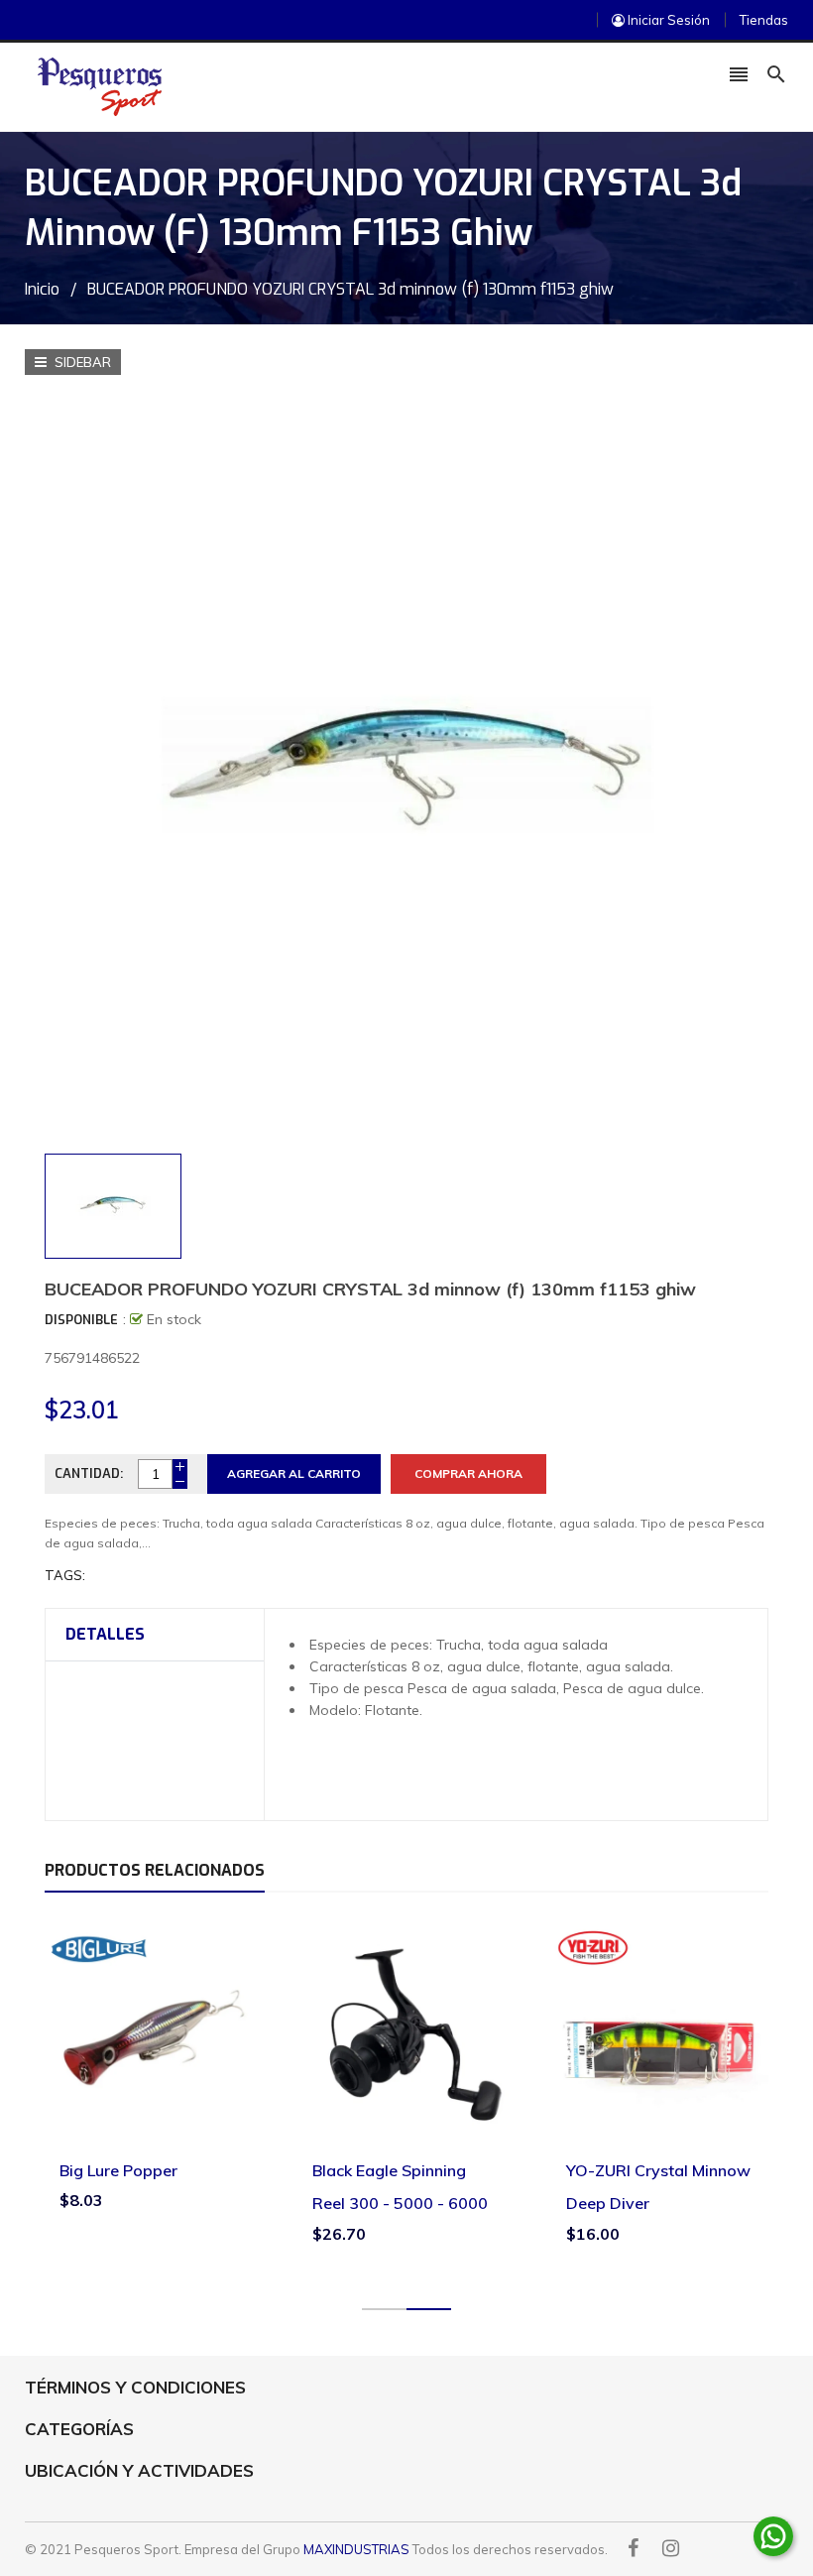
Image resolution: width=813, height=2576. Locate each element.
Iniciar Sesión (667, 20)
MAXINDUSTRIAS (356, 2549)
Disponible (81, 1320)
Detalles (105, 1634)
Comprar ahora (468, 1473)
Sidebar (81, 362)
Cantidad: (89, 1473)
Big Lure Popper (118, 2170)
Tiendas (764, 20)
